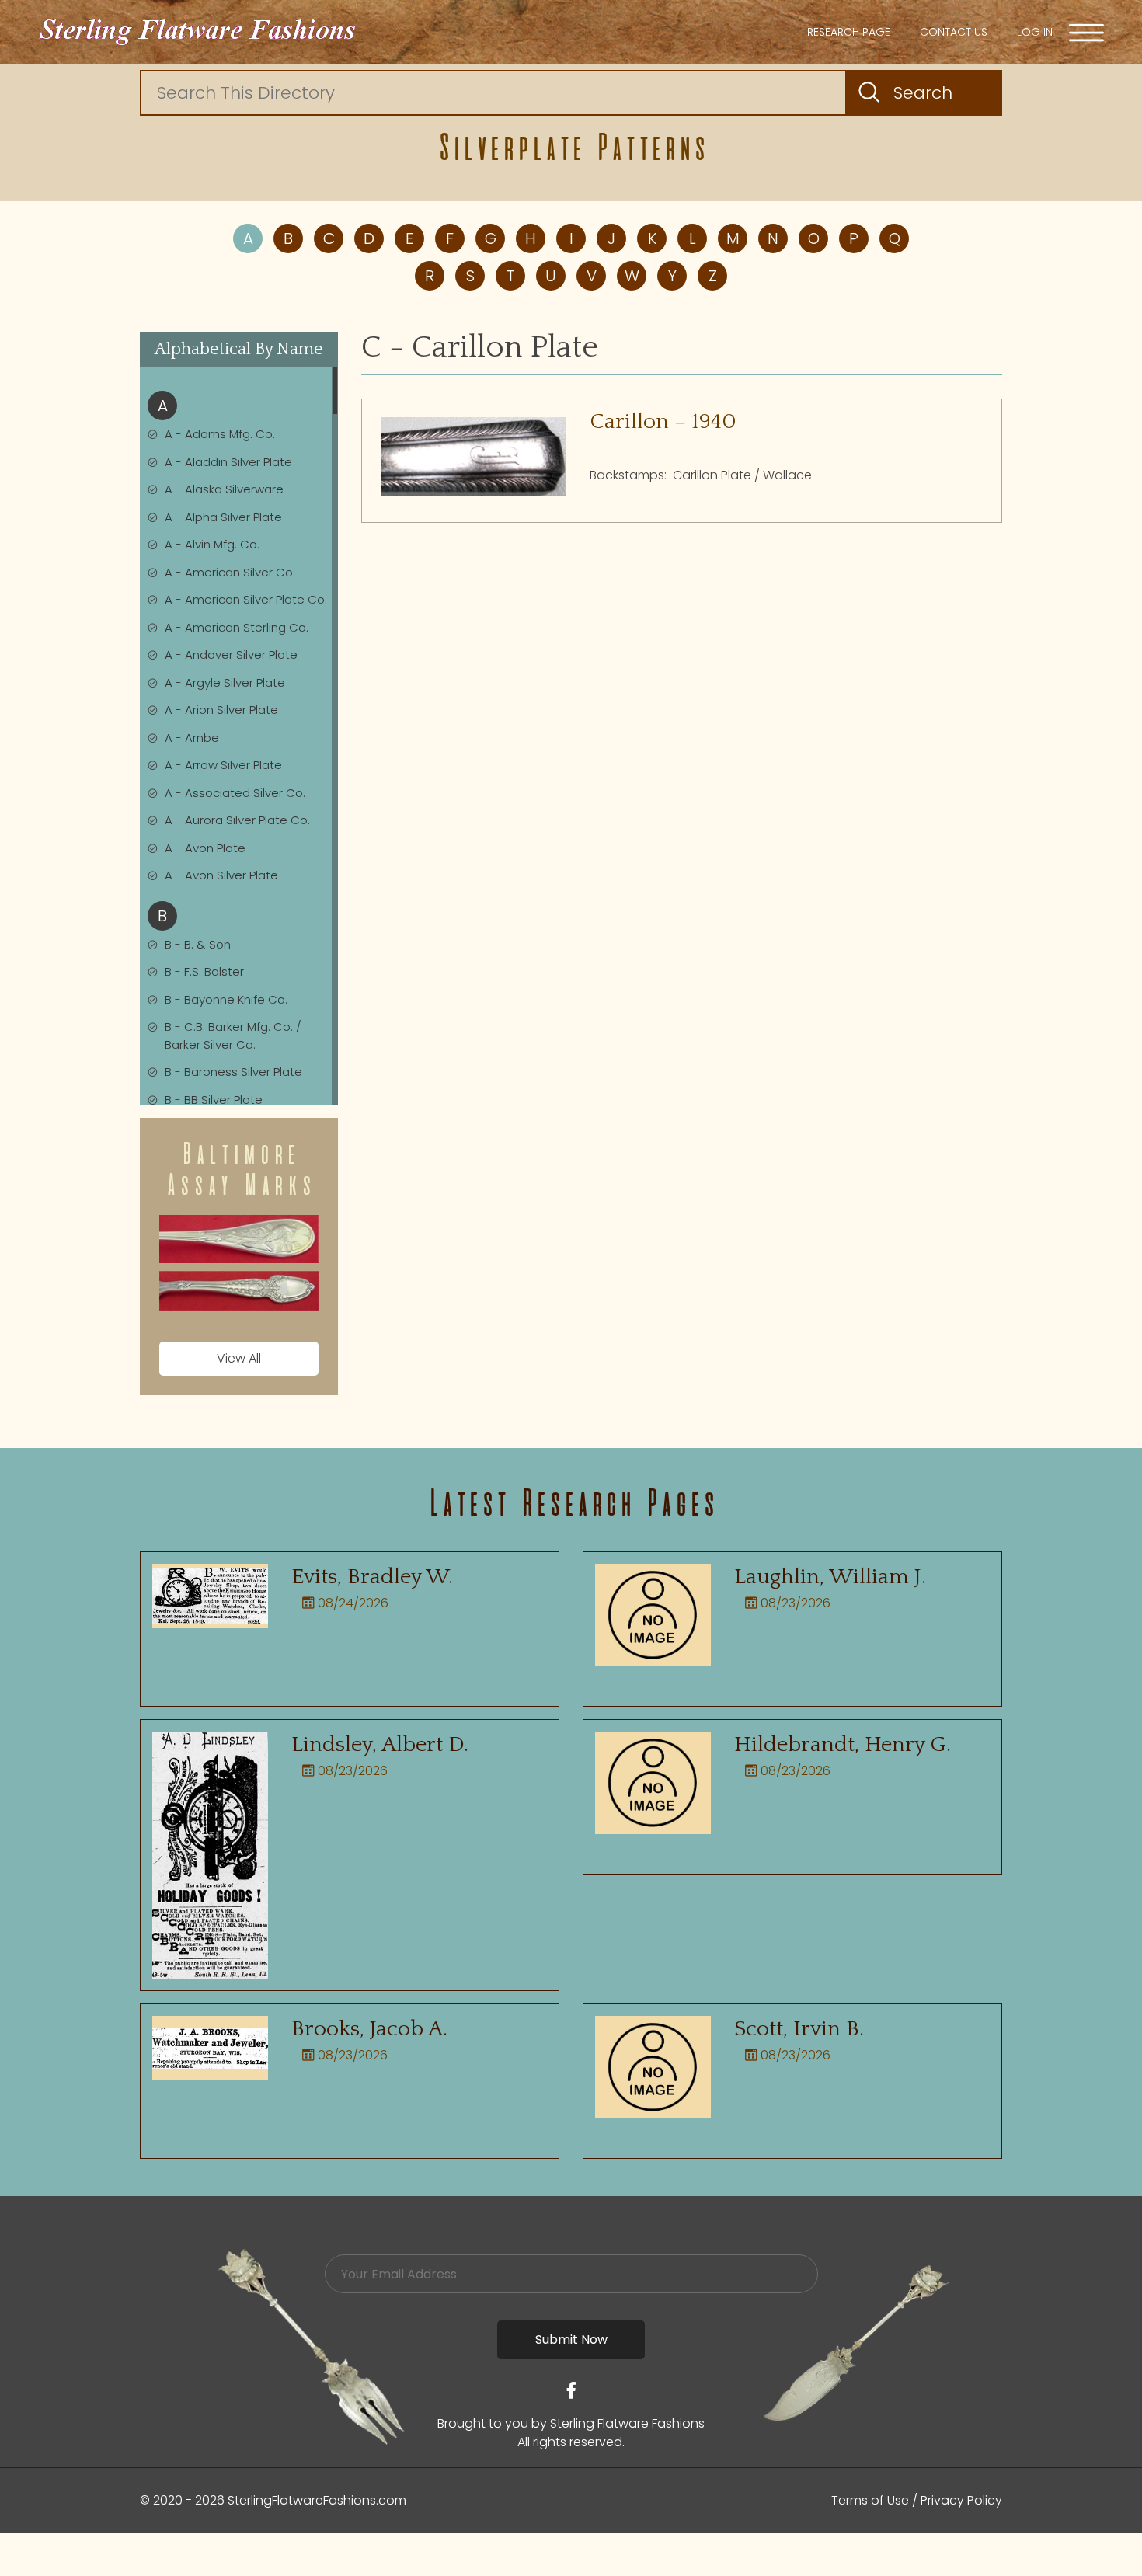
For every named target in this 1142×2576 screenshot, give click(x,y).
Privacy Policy (961, 2500)
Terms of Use (870, 2500)
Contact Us (954, 32)
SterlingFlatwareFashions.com (317, 2500)
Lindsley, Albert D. (380, 1744)
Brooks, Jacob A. (369, 2029)
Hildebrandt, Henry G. (843, 1744)
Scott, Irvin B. (799, 2029)
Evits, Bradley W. (372, 1577)
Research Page (849, 32)
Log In (1035, 32)
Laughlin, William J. (830, 1577)
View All (239, 1358)
